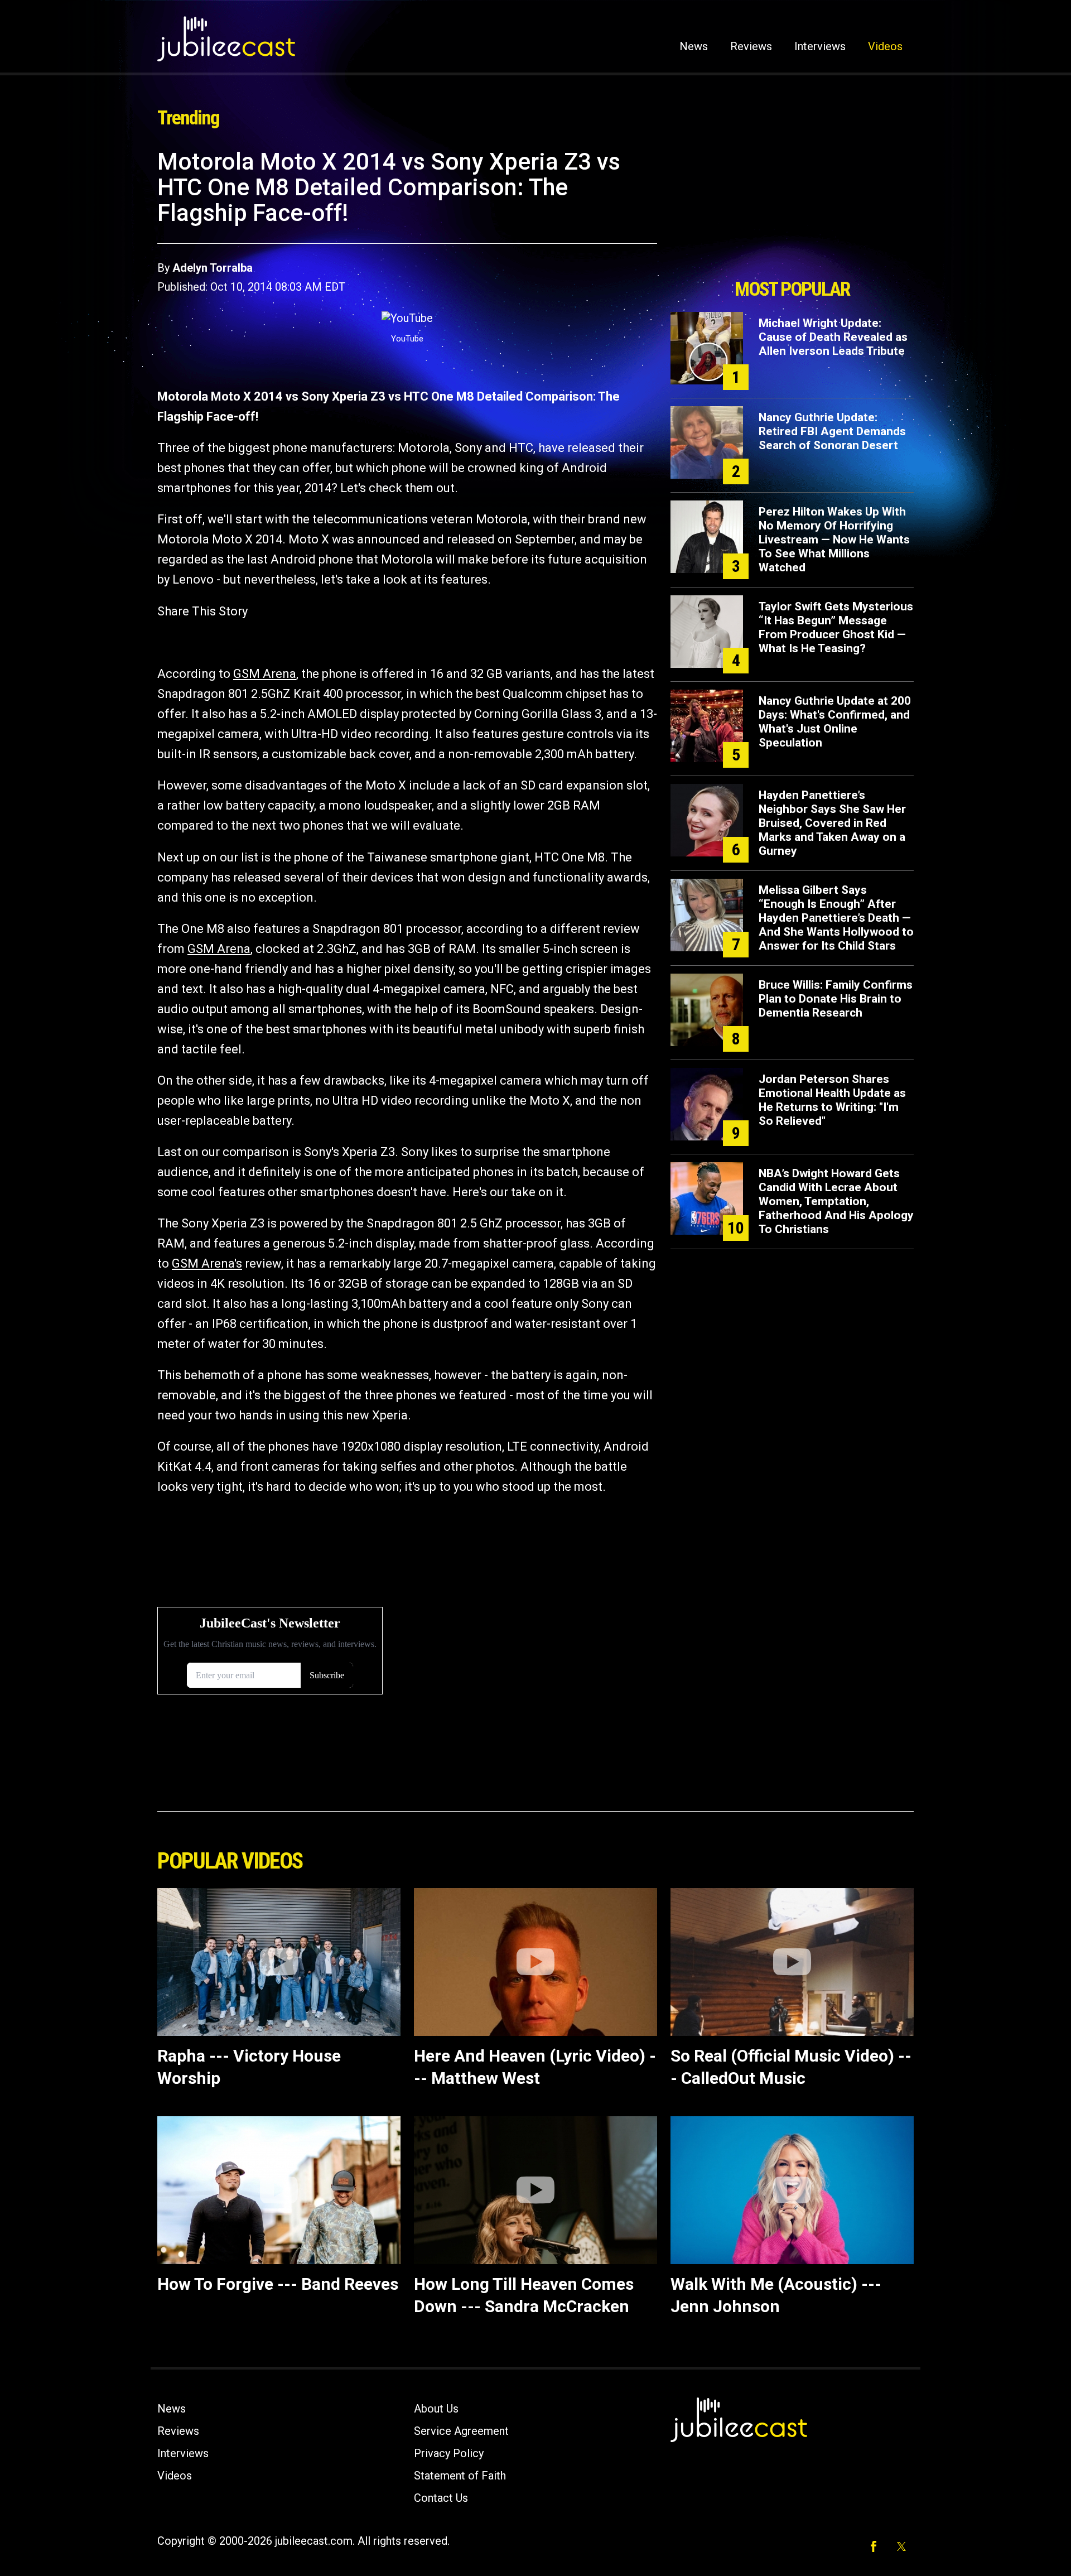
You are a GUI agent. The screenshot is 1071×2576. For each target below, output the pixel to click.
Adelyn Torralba (213, 268)
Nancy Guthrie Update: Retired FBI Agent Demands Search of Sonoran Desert (832, 431)
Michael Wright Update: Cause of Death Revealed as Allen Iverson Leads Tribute (833, 337)
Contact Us (441, 2498)
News (694, 46)
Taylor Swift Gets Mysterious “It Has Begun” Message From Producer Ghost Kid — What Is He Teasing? (836, 627)
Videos (885, 46)
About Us (436, 2409)
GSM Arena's (207, 1263)
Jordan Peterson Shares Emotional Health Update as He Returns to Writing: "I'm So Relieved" (832, 1100)
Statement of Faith (460, 2476)
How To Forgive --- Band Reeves (278, 2284)
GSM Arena (265, 674)
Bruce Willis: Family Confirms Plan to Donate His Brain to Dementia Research (836, 999)
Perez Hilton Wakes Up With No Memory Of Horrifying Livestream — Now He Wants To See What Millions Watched (834, 540)
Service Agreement (461, 2431)
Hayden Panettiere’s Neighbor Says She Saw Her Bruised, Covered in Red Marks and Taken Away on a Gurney (832, 823)
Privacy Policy (449, 2453)
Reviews (751, 46)
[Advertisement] (792, 210)
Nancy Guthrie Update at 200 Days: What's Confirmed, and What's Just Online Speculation (835, 722)
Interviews (820, 46)
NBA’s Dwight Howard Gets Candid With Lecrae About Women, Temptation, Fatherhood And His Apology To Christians (836, 1201)
